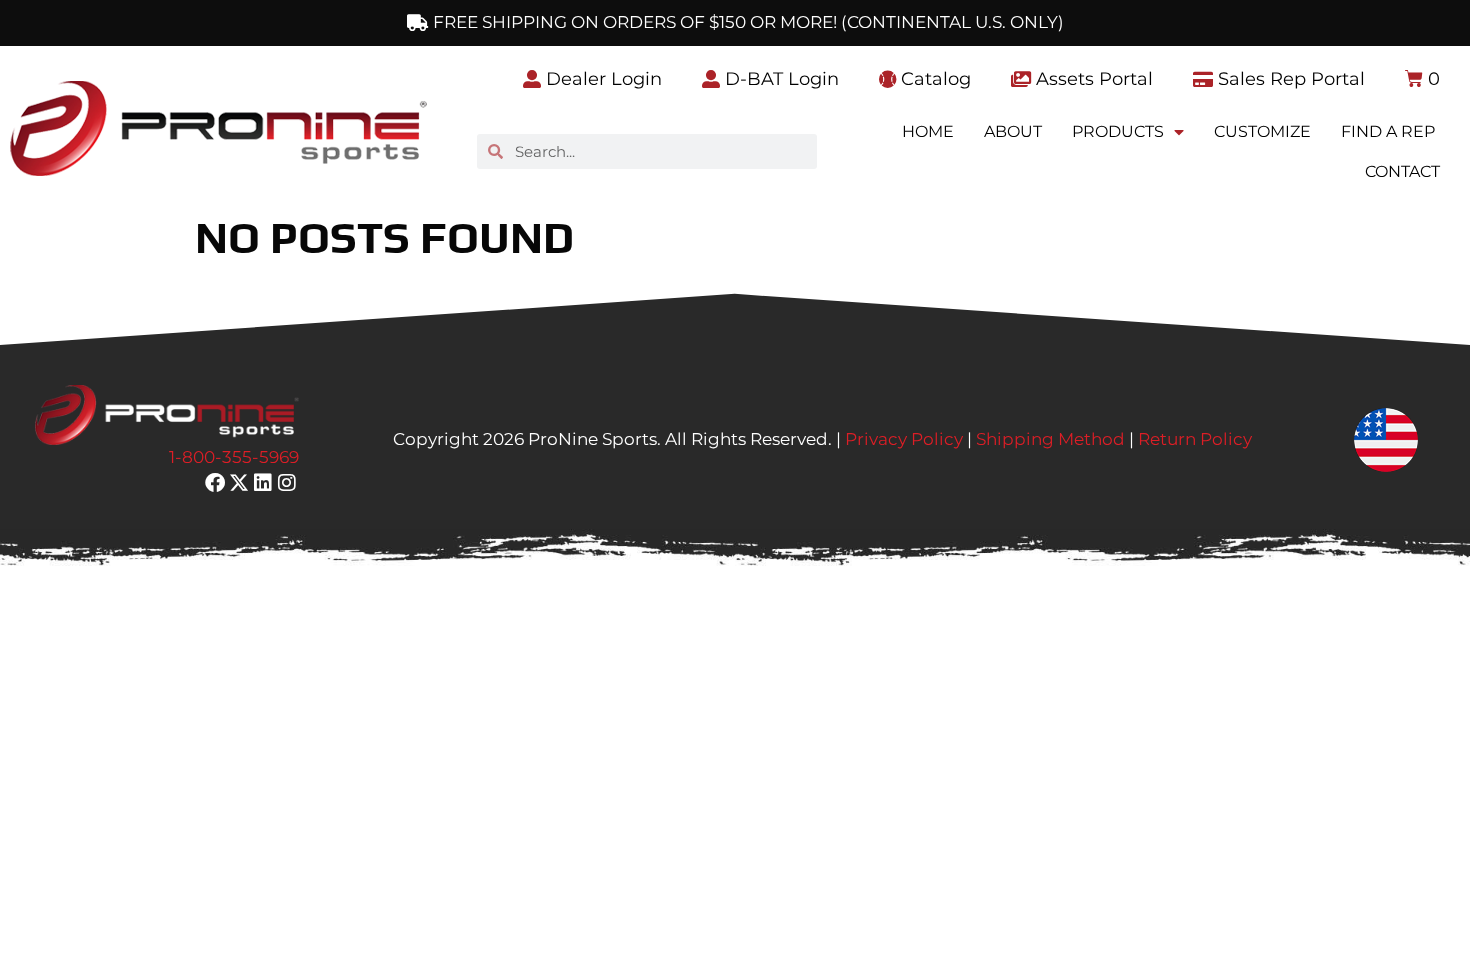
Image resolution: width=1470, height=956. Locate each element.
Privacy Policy (904, 439)
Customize (1262, 131)
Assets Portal (1092, 79)
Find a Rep (1388, 131)
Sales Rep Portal (1289, 79)
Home (928, 131)
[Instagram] (287, 483)
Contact (1402, 171)
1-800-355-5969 (234, 457)
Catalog (933, 79)
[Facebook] (215, 483)
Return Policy (1195, 439)
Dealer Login (601, 79)
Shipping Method (1050, 439)
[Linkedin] (263, 483)
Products (1118, 131)
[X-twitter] (239, 483)
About (1013, 131)
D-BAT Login (779, 79)
